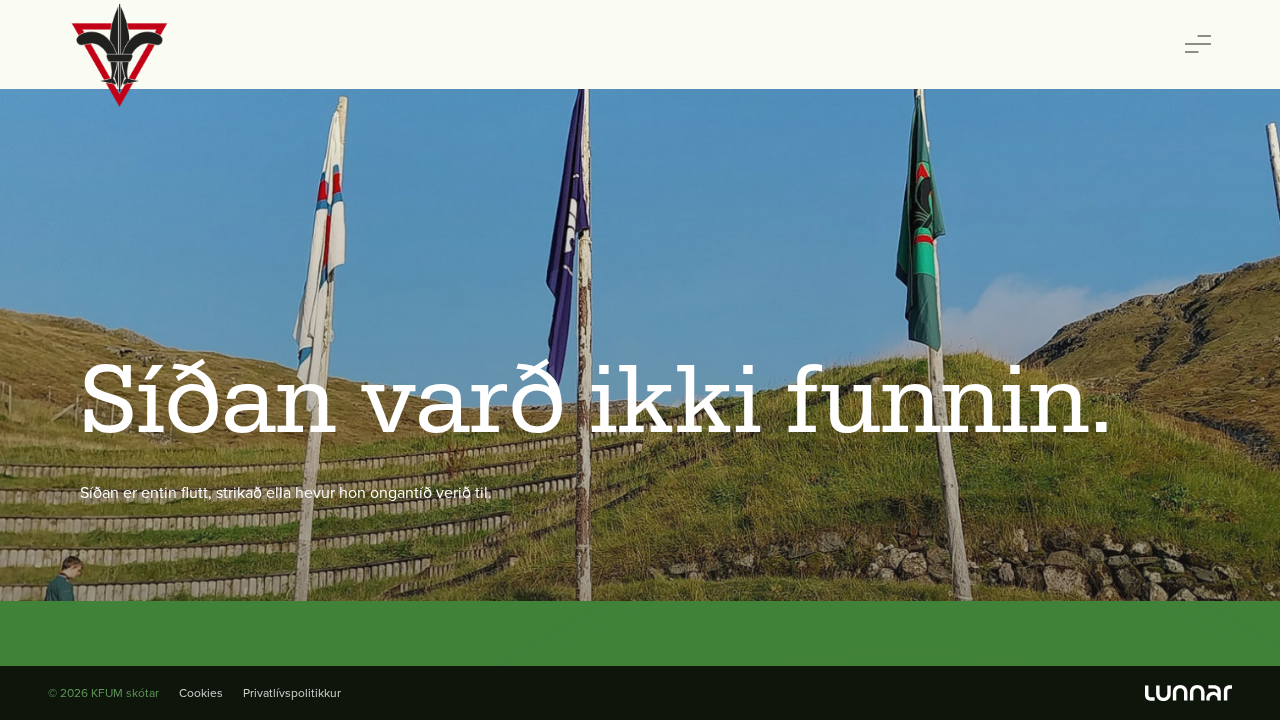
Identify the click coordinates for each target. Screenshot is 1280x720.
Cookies (201, 693)
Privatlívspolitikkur (292, 693)
